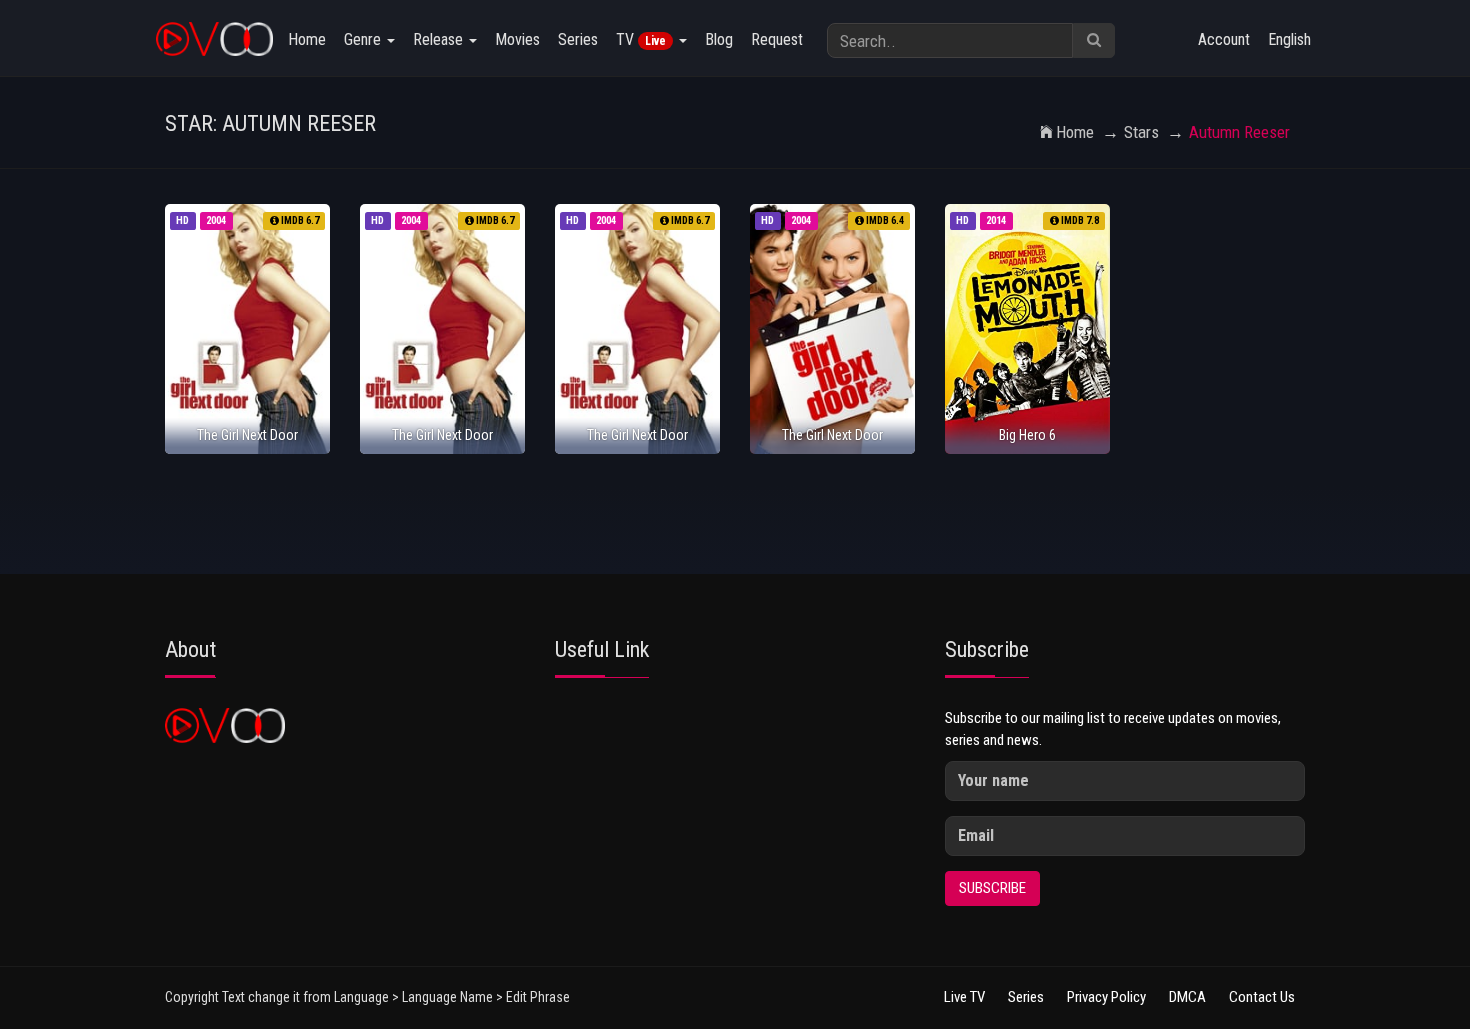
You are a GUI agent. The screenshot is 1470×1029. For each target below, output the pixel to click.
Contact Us (1262, 997)
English (1289, 39)
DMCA (1187, 997)
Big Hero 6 (1027, 435)
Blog (719, 39)
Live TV (964, 997)
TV (641, 39)
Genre (364, 39)
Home (307, 39)
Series (578, 39)
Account (1224, 39)
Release (440, 39)
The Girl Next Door (247, 435)
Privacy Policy (1106, 997)
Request (777, 39)
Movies (517, 39)
